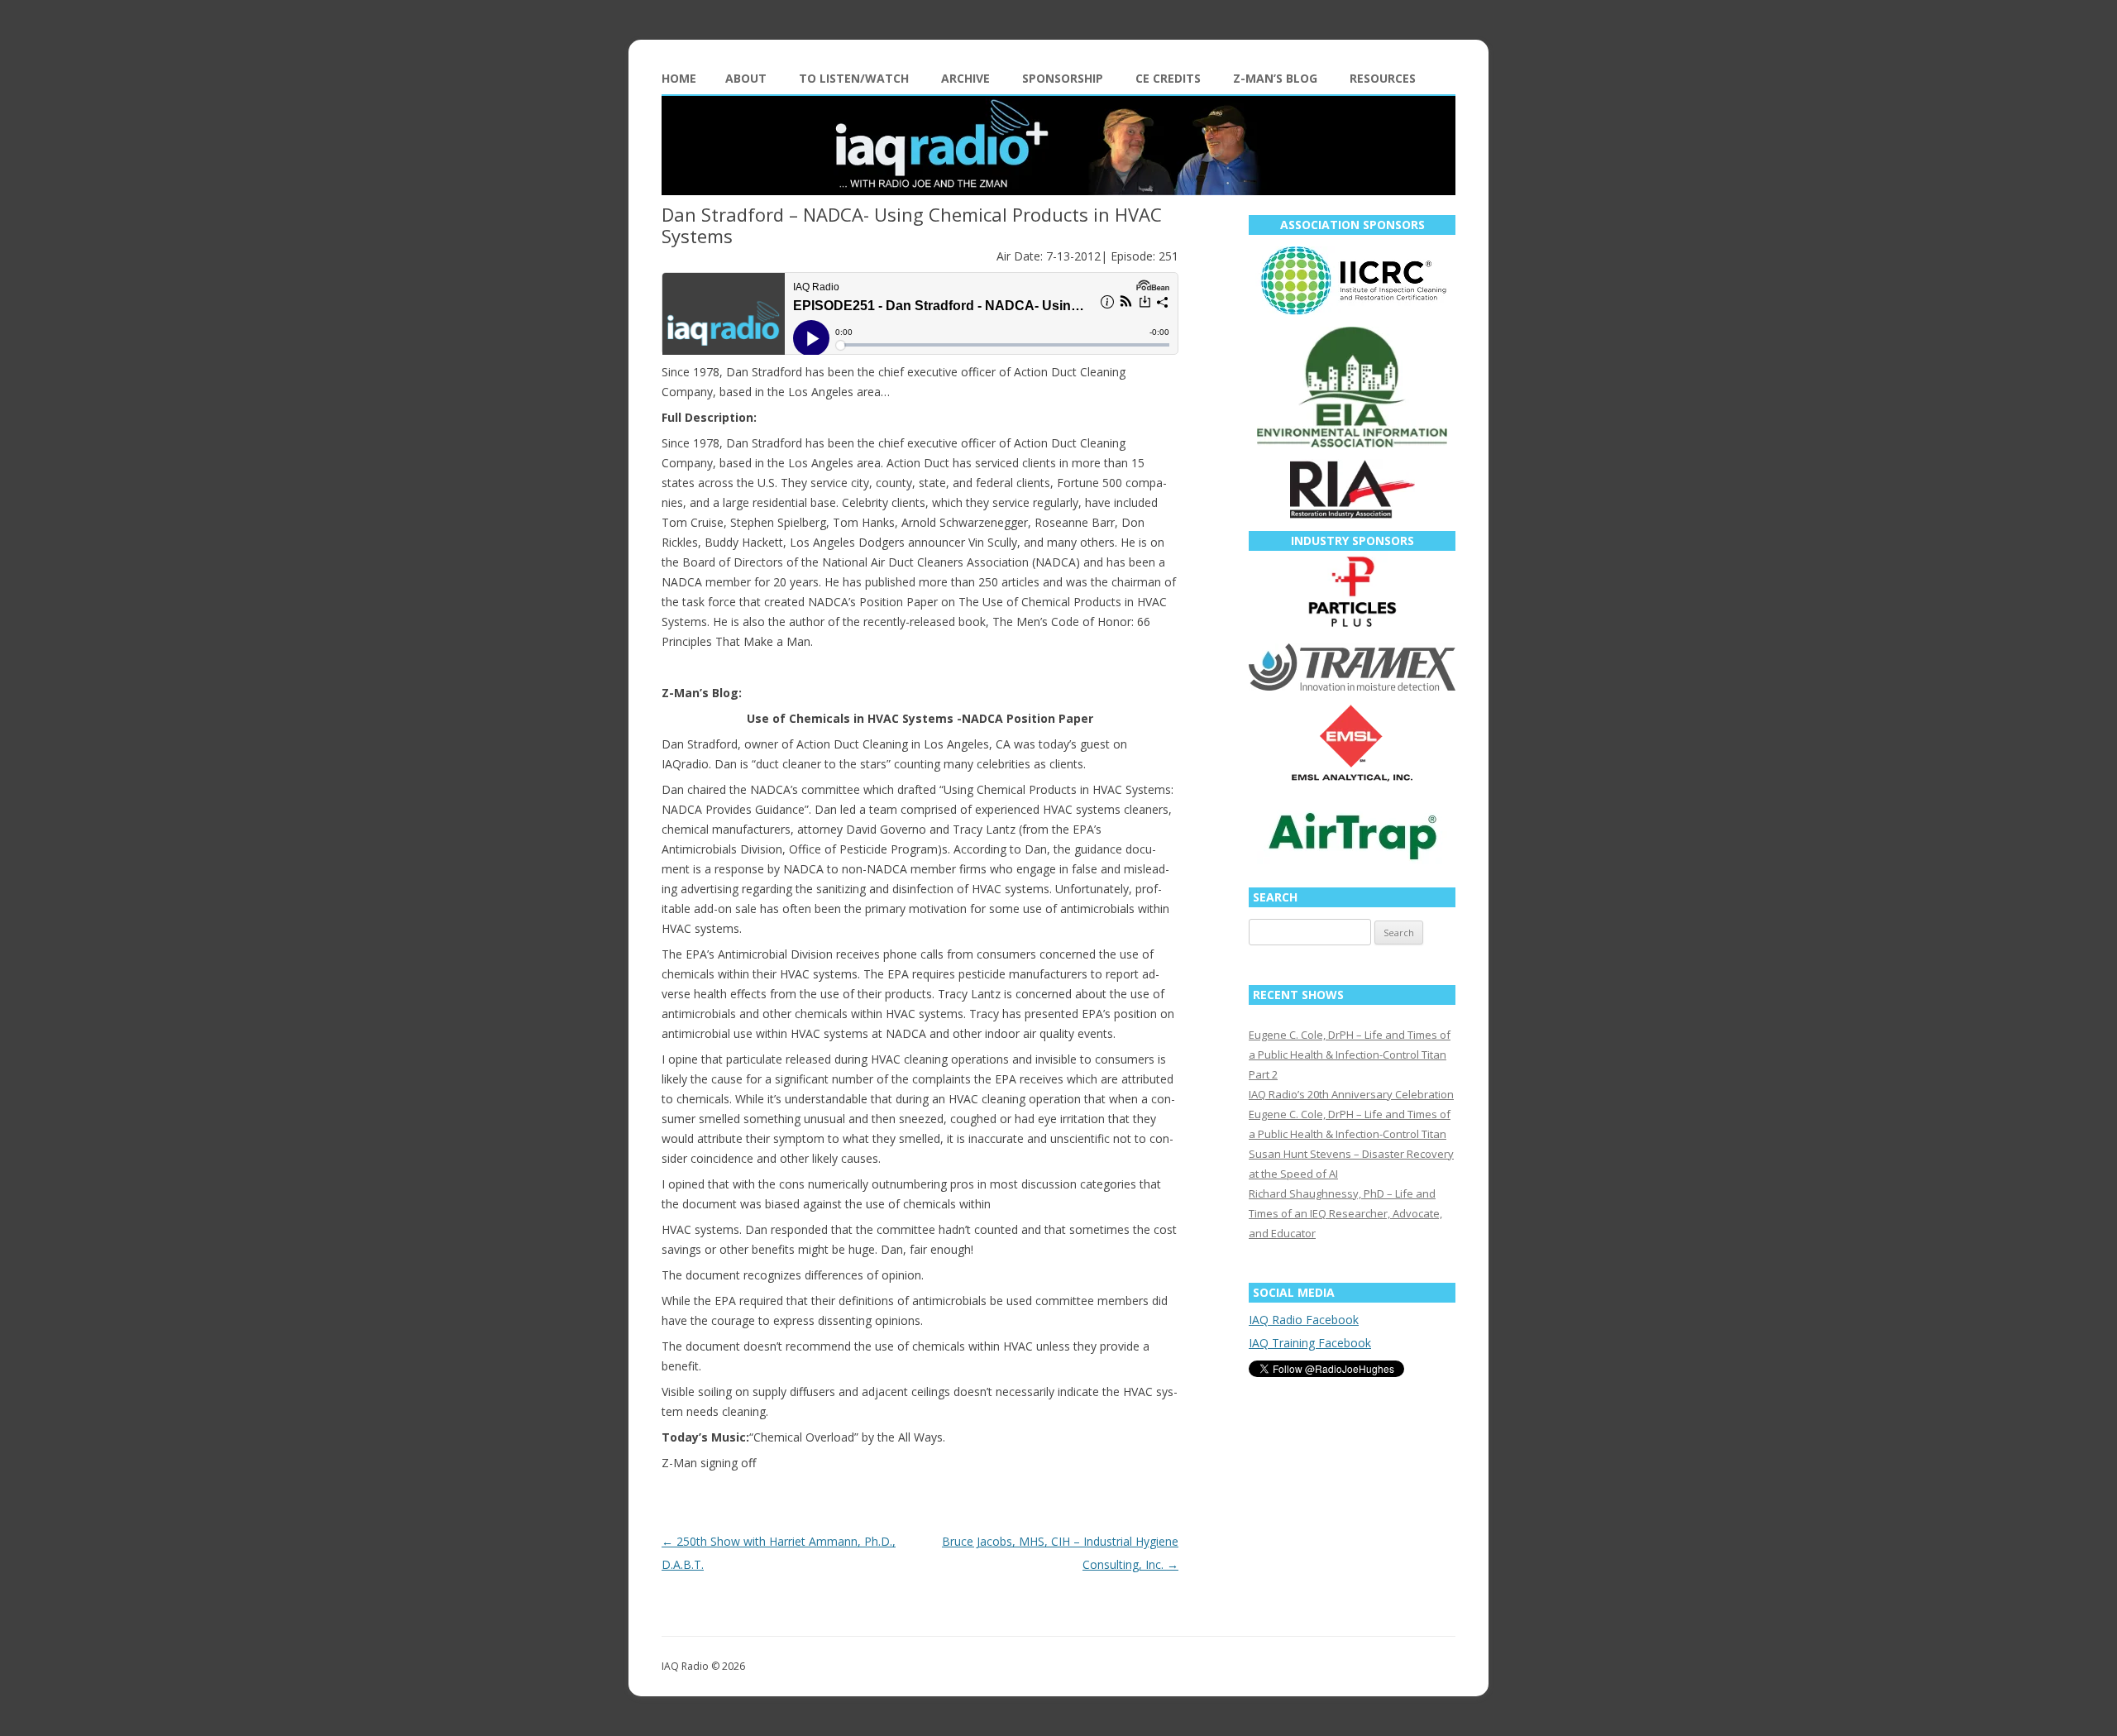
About (746, 78)
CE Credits (1168, 78)
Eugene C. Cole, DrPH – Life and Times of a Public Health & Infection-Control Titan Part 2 (1350, 1055)
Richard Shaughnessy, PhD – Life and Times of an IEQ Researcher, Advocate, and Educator (1345, 1213)
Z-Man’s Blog (1275, 78)
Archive (965, 78)
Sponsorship (1063, 78)
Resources (1383, 78)
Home (679, 78)
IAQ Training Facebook (1310, 1343)
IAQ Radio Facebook (1304, 1320)
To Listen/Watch (854, 78)
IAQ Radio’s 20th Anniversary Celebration (1351, 1094)
